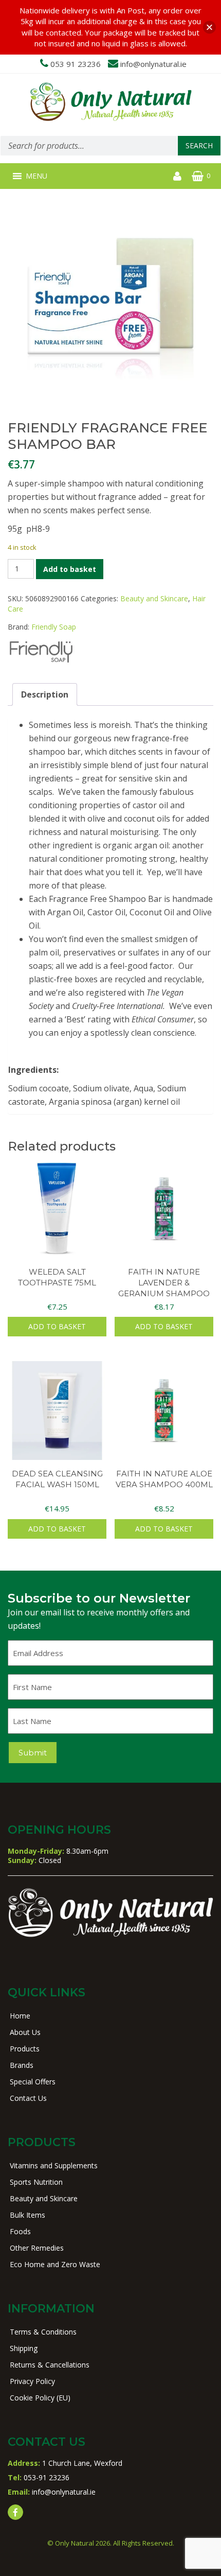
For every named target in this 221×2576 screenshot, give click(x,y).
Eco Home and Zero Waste (55, 2264)
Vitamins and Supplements (54, 2165)
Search (199, 145)
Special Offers (33, 2082)
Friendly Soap (54, 627)
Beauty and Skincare (154, 598)
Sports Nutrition (36, 2182)
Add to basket (70, 569)
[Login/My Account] (177, 176)
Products (25, 2049)
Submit (33, 1753)
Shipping (24, 2348)
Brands (22, 2065)
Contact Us (28, 2098)
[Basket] (198, 176)
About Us (25, 2032)
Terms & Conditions (43, 2332)
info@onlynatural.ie (153, 64)
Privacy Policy (32, 2381)
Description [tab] (45, 694)
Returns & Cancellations (50, 2365)
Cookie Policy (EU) (40, 2398)
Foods (20, 2231)
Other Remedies (37, 2248)
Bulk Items (27, 2215)
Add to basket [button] (57, 1326)
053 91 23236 (76, 64)
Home (20, 2016)
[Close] (209, 27)
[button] (36, 176)
